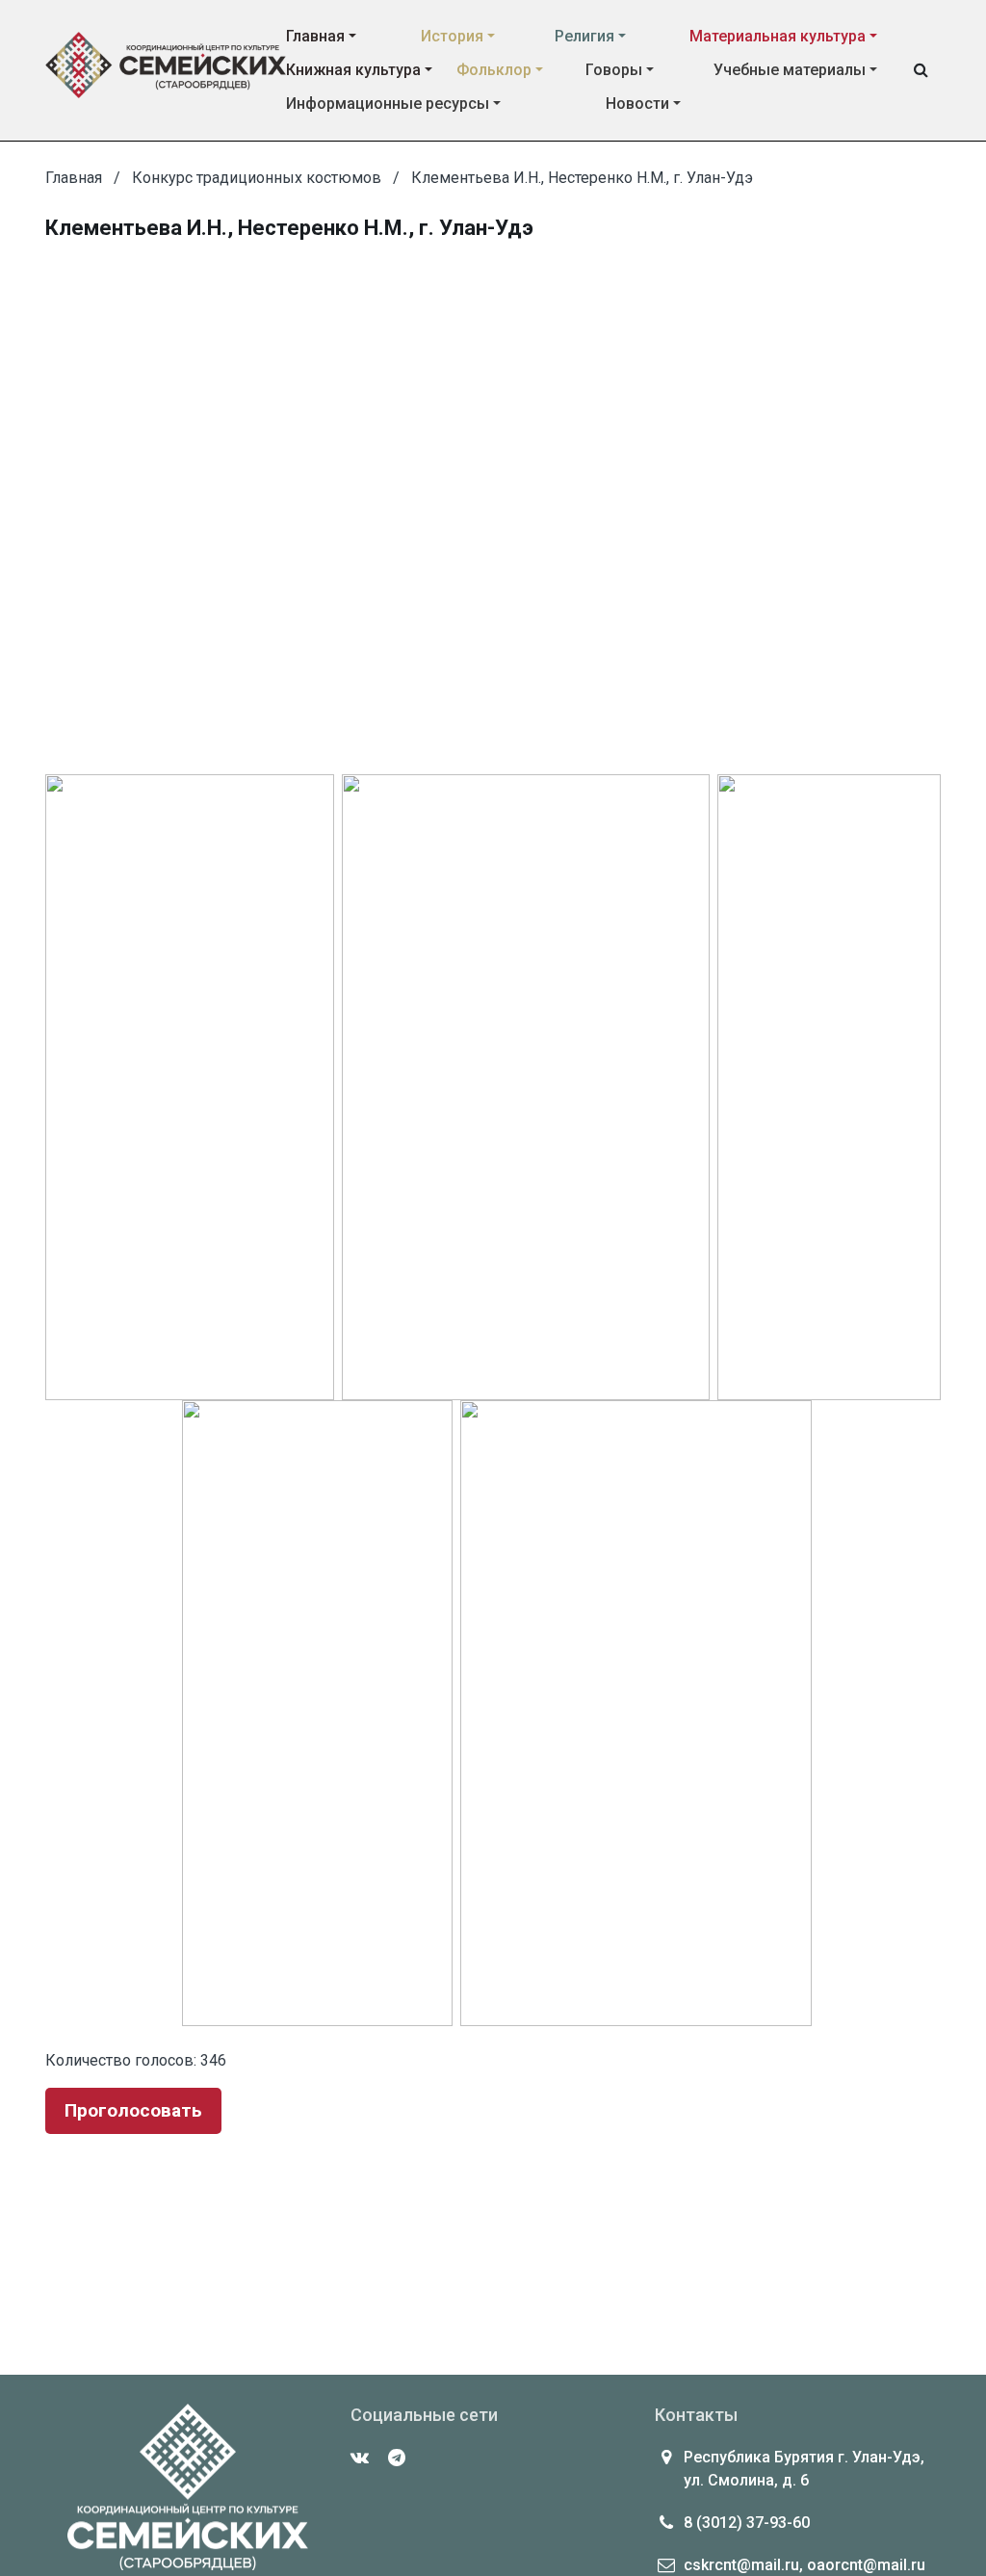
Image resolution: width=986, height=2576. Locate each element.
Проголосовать (133, 2110)
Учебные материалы (790, 70)
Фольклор (494, 70)
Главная (315, 36)
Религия (584, 36)
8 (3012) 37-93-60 (747, 2523)
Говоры (614, 70)
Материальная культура (778, 36)
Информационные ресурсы (388, 104)
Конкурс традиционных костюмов (257, 178)
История (452, 36)
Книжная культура (353, 70)
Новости (637, 104)
